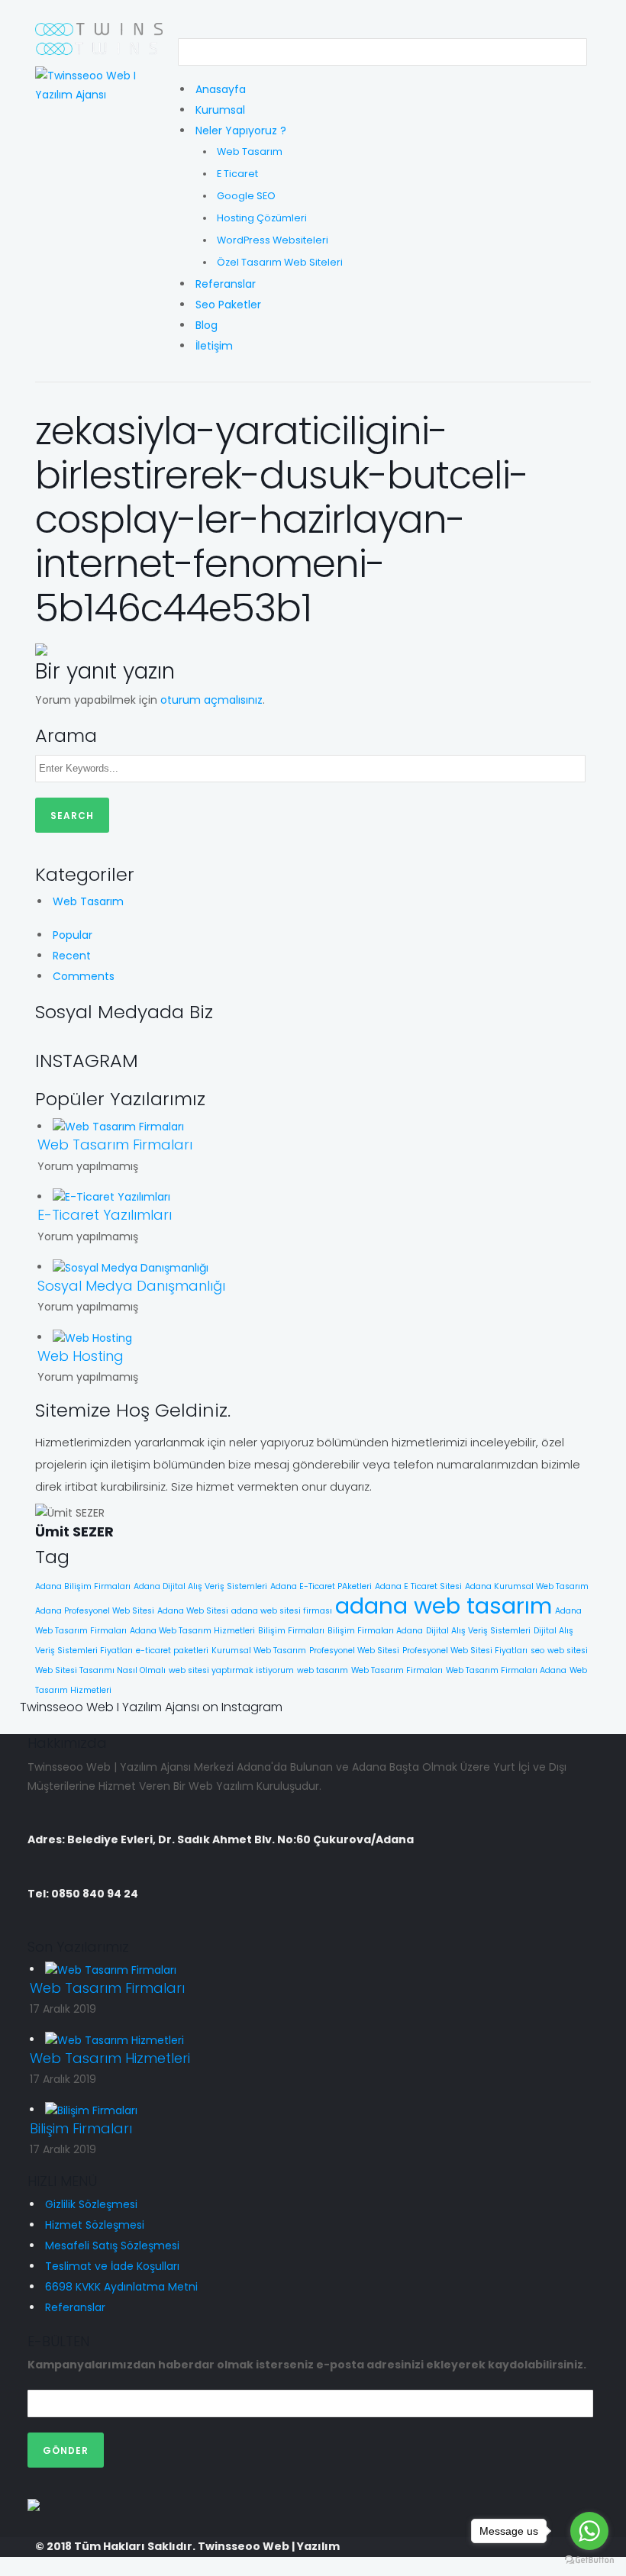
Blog (207, 325)
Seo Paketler (228, 305)
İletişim (214, 346)
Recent (72, 956)
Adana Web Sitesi (193, 1611)
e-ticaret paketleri (172, 1651)
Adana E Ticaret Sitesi (418, 1586)
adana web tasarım (444, 1606)
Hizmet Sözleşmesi (95, 2225)
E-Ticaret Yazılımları (105, 1215)
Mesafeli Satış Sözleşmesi (112, 2246)
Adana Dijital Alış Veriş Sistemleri (200, 1586)
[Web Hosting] (92, 1337)
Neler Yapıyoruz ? (241, 131)
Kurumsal (220, 110)
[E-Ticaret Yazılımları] (111, 1197)
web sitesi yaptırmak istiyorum (231, 1670)
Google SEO (246, 196)
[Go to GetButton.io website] (589, 2560)
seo (537, 1651)
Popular (73, 935)
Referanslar (226, 284)
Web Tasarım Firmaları (115, 1145)
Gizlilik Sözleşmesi (91, 2204)
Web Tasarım (250, 152)
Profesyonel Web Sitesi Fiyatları (465, 1651)
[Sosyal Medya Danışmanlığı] (131, 1267)
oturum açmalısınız (211, 700)
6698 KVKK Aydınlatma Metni (121, 2287)
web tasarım (323, 1670)
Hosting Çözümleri (262, 218)
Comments (84, 976)
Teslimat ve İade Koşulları (112, 2266)
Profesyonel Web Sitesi (354, 1651)
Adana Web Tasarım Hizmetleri (192, 1631)
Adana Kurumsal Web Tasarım (527, 1586)
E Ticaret (237, 174)
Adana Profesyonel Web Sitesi (95, 1611)
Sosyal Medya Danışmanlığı (131, 1286)
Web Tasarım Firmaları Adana (506, 1670)
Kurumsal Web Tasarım (259, 1651)
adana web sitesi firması (282, 1611)
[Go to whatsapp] (589, 2531)
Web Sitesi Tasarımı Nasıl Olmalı (100, 1670)
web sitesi (568, 1651)
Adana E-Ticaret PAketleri (321, 1586)
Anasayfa (221, 89)
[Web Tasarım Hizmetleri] (115, 2039)
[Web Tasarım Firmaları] (118, 1127)
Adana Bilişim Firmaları (83, 1586)
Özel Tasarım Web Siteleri (280, 262)
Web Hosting (81, 1356)
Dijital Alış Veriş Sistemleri (478, 1631)
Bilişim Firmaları (291, 1631)
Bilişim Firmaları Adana (375, 1631)
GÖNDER (66, 2450)
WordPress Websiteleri (273, 240)
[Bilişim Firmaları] (91, 2110)
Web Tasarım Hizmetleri (110, 2058)
